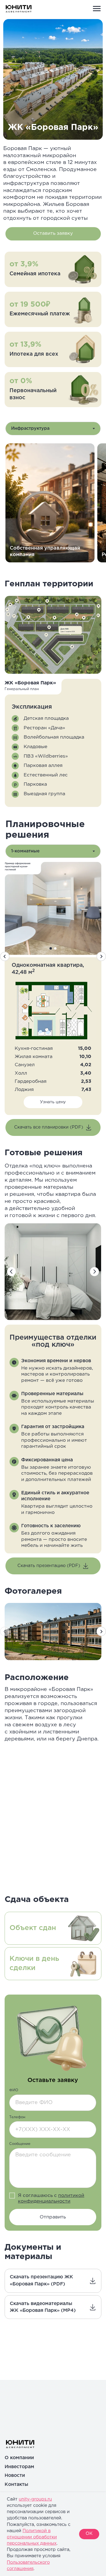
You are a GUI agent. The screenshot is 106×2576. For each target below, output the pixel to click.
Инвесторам (19, 2467)
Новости (15, 2476)
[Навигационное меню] (97, 9)
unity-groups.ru (35, 2499)
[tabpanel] (53, 499)
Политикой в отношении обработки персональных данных (32, 2537)
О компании (19, 2458)
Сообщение (20, 2144)
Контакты (16, 2484)
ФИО (14, 2090)
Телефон (17, 2117)
